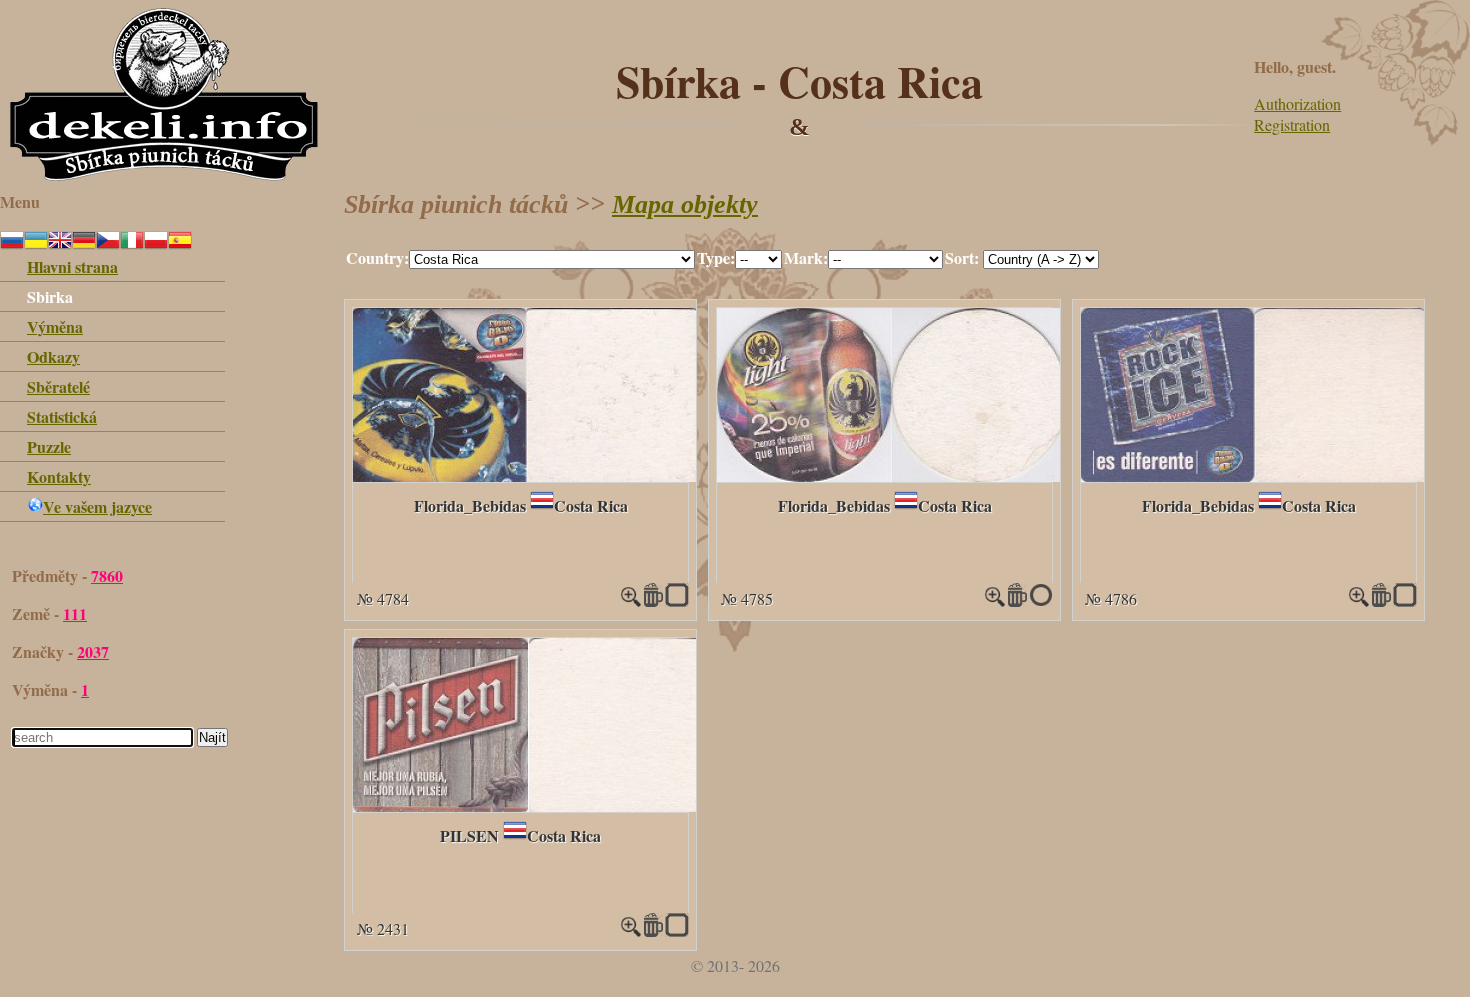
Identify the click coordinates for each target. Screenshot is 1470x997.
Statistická (62, 416)
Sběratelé (58, 386)
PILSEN (469, 835)
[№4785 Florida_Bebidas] (892, 475)
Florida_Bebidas (470, 505)
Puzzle (49, 446)
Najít (212, 737)
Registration (1292, 124)
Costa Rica (591, 505)
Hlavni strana (72, 266)
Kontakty (59, 476)
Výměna (55, 326)
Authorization (1297, 103)
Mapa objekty (685, 204)
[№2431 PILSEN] (528, 805)
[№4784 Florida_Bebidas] (525, 475)
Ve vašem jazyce (97, 506)
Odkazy (53, 356)
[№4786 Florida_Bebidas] (1253, 475)
